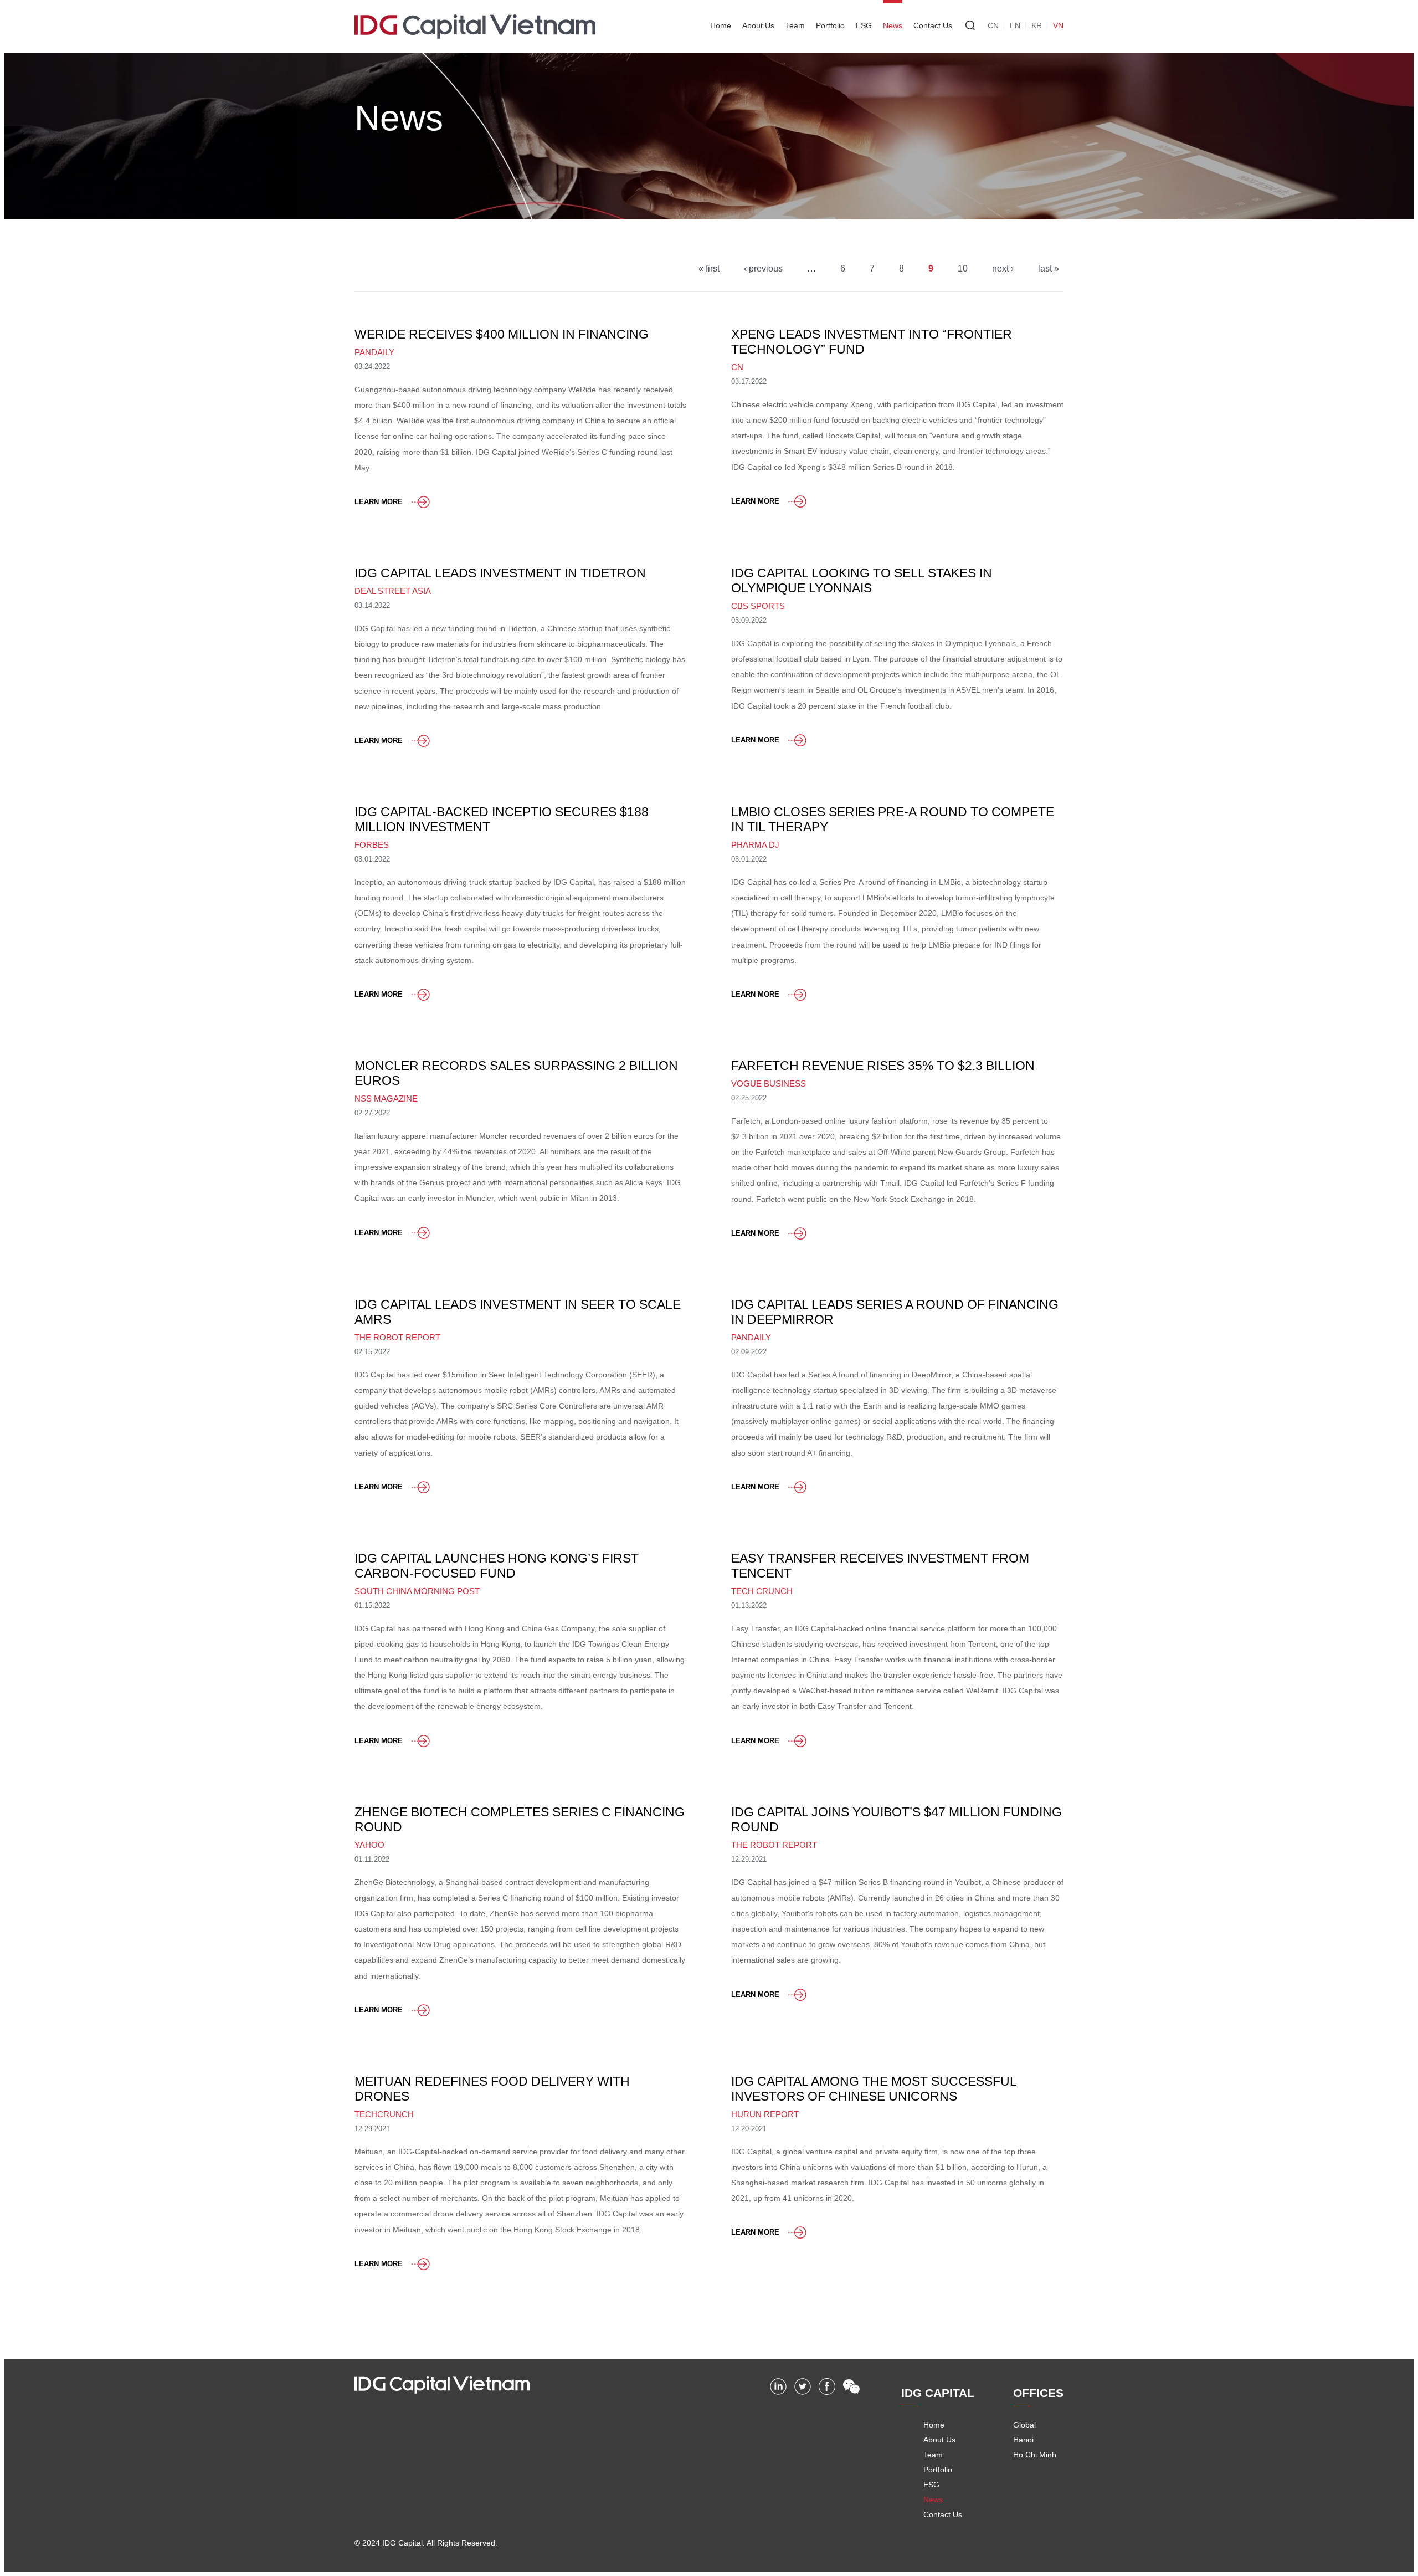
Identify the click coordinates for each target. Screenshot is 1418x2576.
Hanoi (1023, 2440)
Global (1024, 2425)
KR (1037, 25)
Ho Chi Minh (1035, 2455)
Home (721, 25)
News (893, 25)
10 (963, 268)
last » (1049, 268)
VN (1058, 25)
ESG (864, 25)
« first (709, 268)
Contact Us (933, 25)
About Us (758, 25)
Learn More (379, 502)
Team (795, 25)
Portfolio (830, 25)
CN (993, 25)
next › (1003, 268)
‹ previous (763, 268)
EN (1015, 25)
